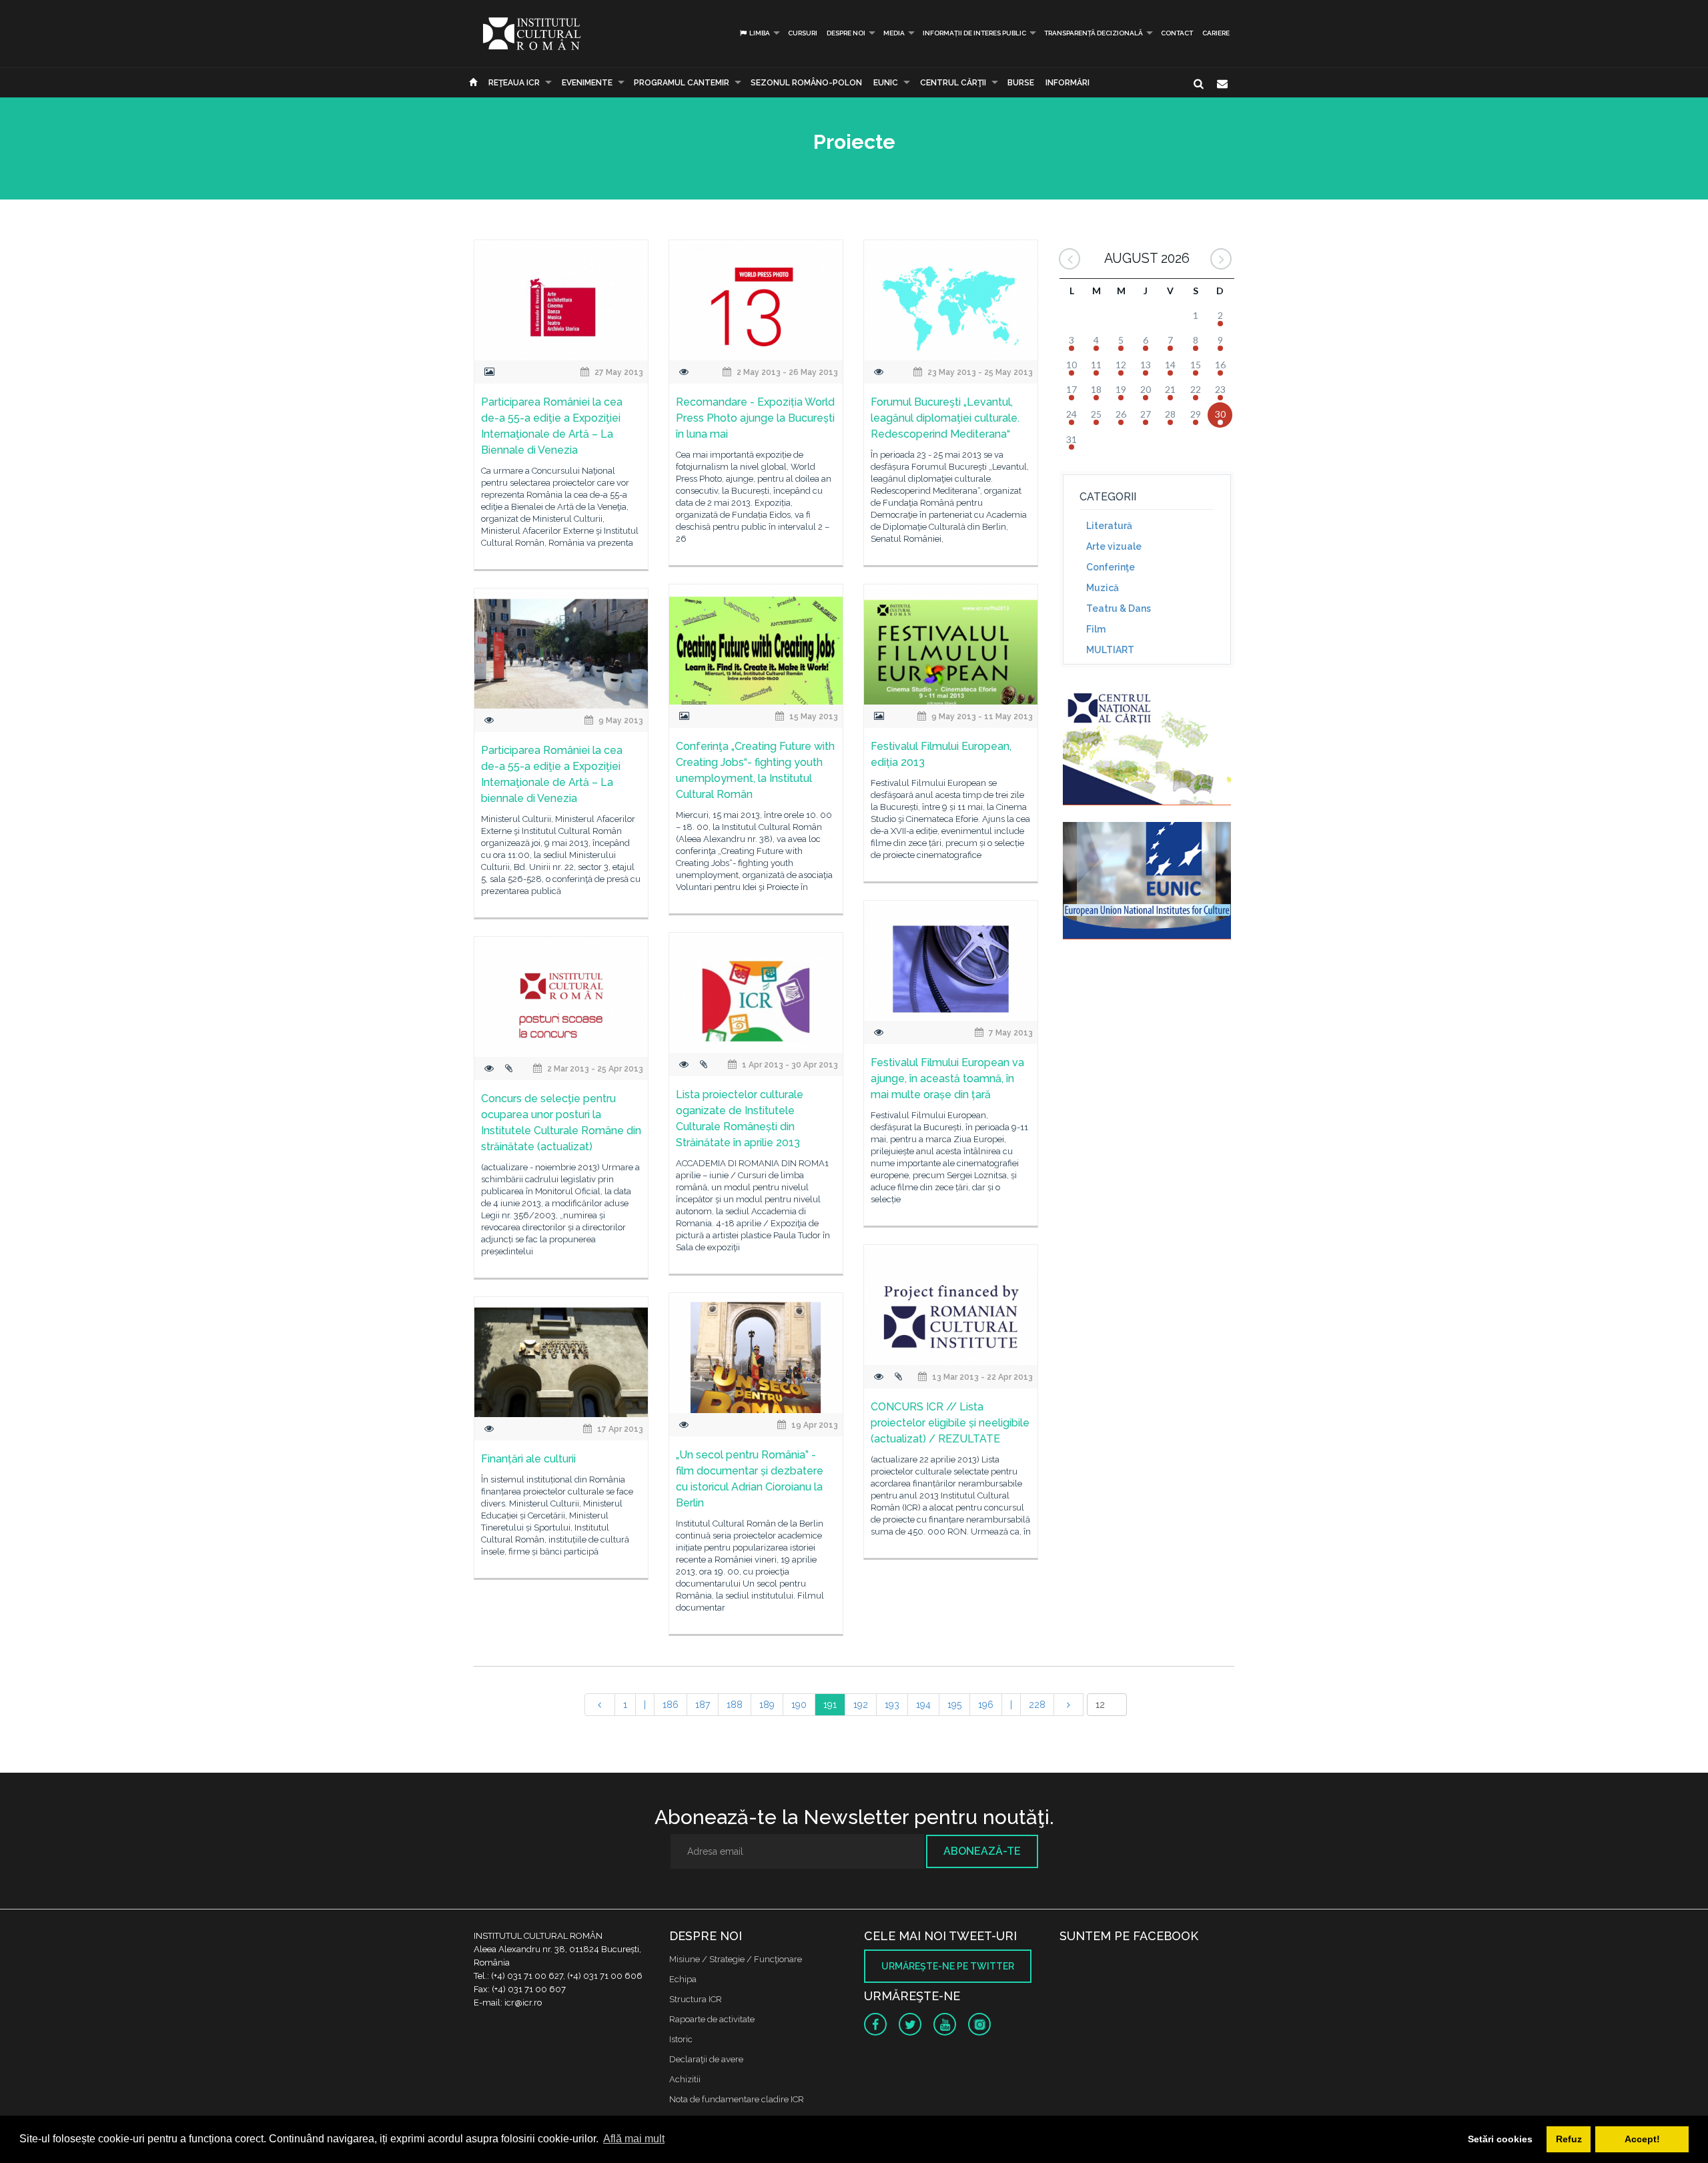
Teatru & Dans (1119, 608)
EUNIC (886, 83)
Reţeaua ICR (514, 83)
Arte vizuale (1114, 546)
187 (703, 1705)
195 (954, 1705)
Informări (1067, 83)
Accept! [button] (1642, 2139)
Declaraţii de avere (706, 2059)
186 (671, 1705)
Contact (1177, 33)
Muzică (1103, 588)
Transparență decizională (1094, 33)
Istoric (681, 2039)
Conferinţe (1111, 567)
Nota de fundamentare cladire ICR (737, 2099)
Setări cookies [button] (1500, 2139)
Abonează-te (982, 1851)
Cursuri (803, 33)
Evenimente (587, 83)
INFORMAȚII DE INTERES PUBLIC (974, 33)
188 (735, 1705)
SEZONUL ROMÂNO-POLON (806, 83)
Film (1096, 629)
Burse (1021, 83)
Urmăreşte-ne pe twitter (948, 1966)
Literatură (1109, 526)
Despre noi (846, 33)
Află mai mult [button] (634, 2139)
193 (892, 1705)
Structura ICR (696, 1999)
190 (799, 1705)
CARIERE (1216, 33)
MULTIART (1110, 650)
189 (767, 1705)
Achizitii (685, 2079)
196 (986, 1705)
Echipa (683, 1979)
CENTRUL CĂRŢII (953, 83)
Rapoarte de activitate (712, 2019)
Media (894, 33)
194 (923, 1705)
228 (1037, 1705)
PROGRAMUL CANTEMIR (682, 83)
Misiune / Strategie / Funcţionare (736, 1959)
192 (861, 1705)
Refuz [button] (1569, 2139)
